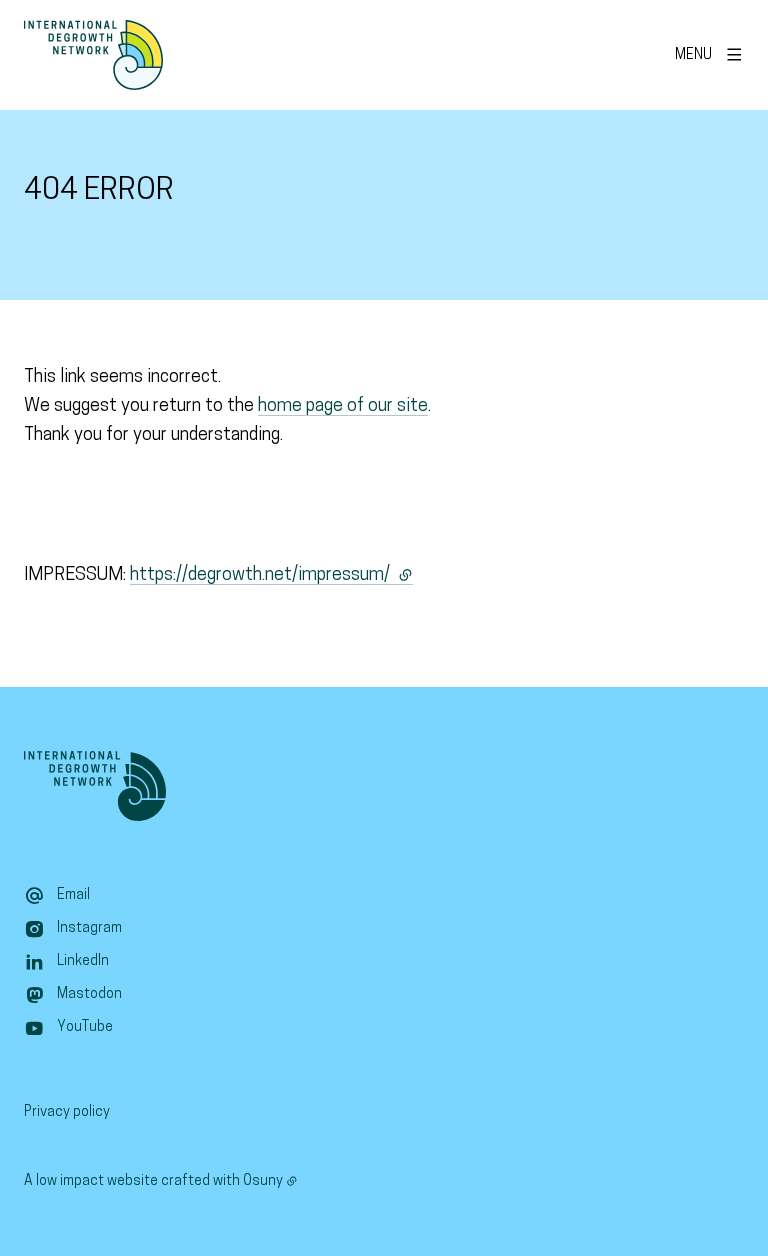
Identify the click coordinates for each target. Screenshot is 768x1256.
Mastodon (89, 994)
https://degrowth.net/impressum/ (271, 576)
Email (73, 895)
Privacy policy (67, 1112)
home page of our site (343, 407)
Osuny (263, 1181)
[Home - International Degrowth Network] (93, 55)
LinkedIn (83, 961)
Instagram (89, 928)
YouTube (85, 1027)
